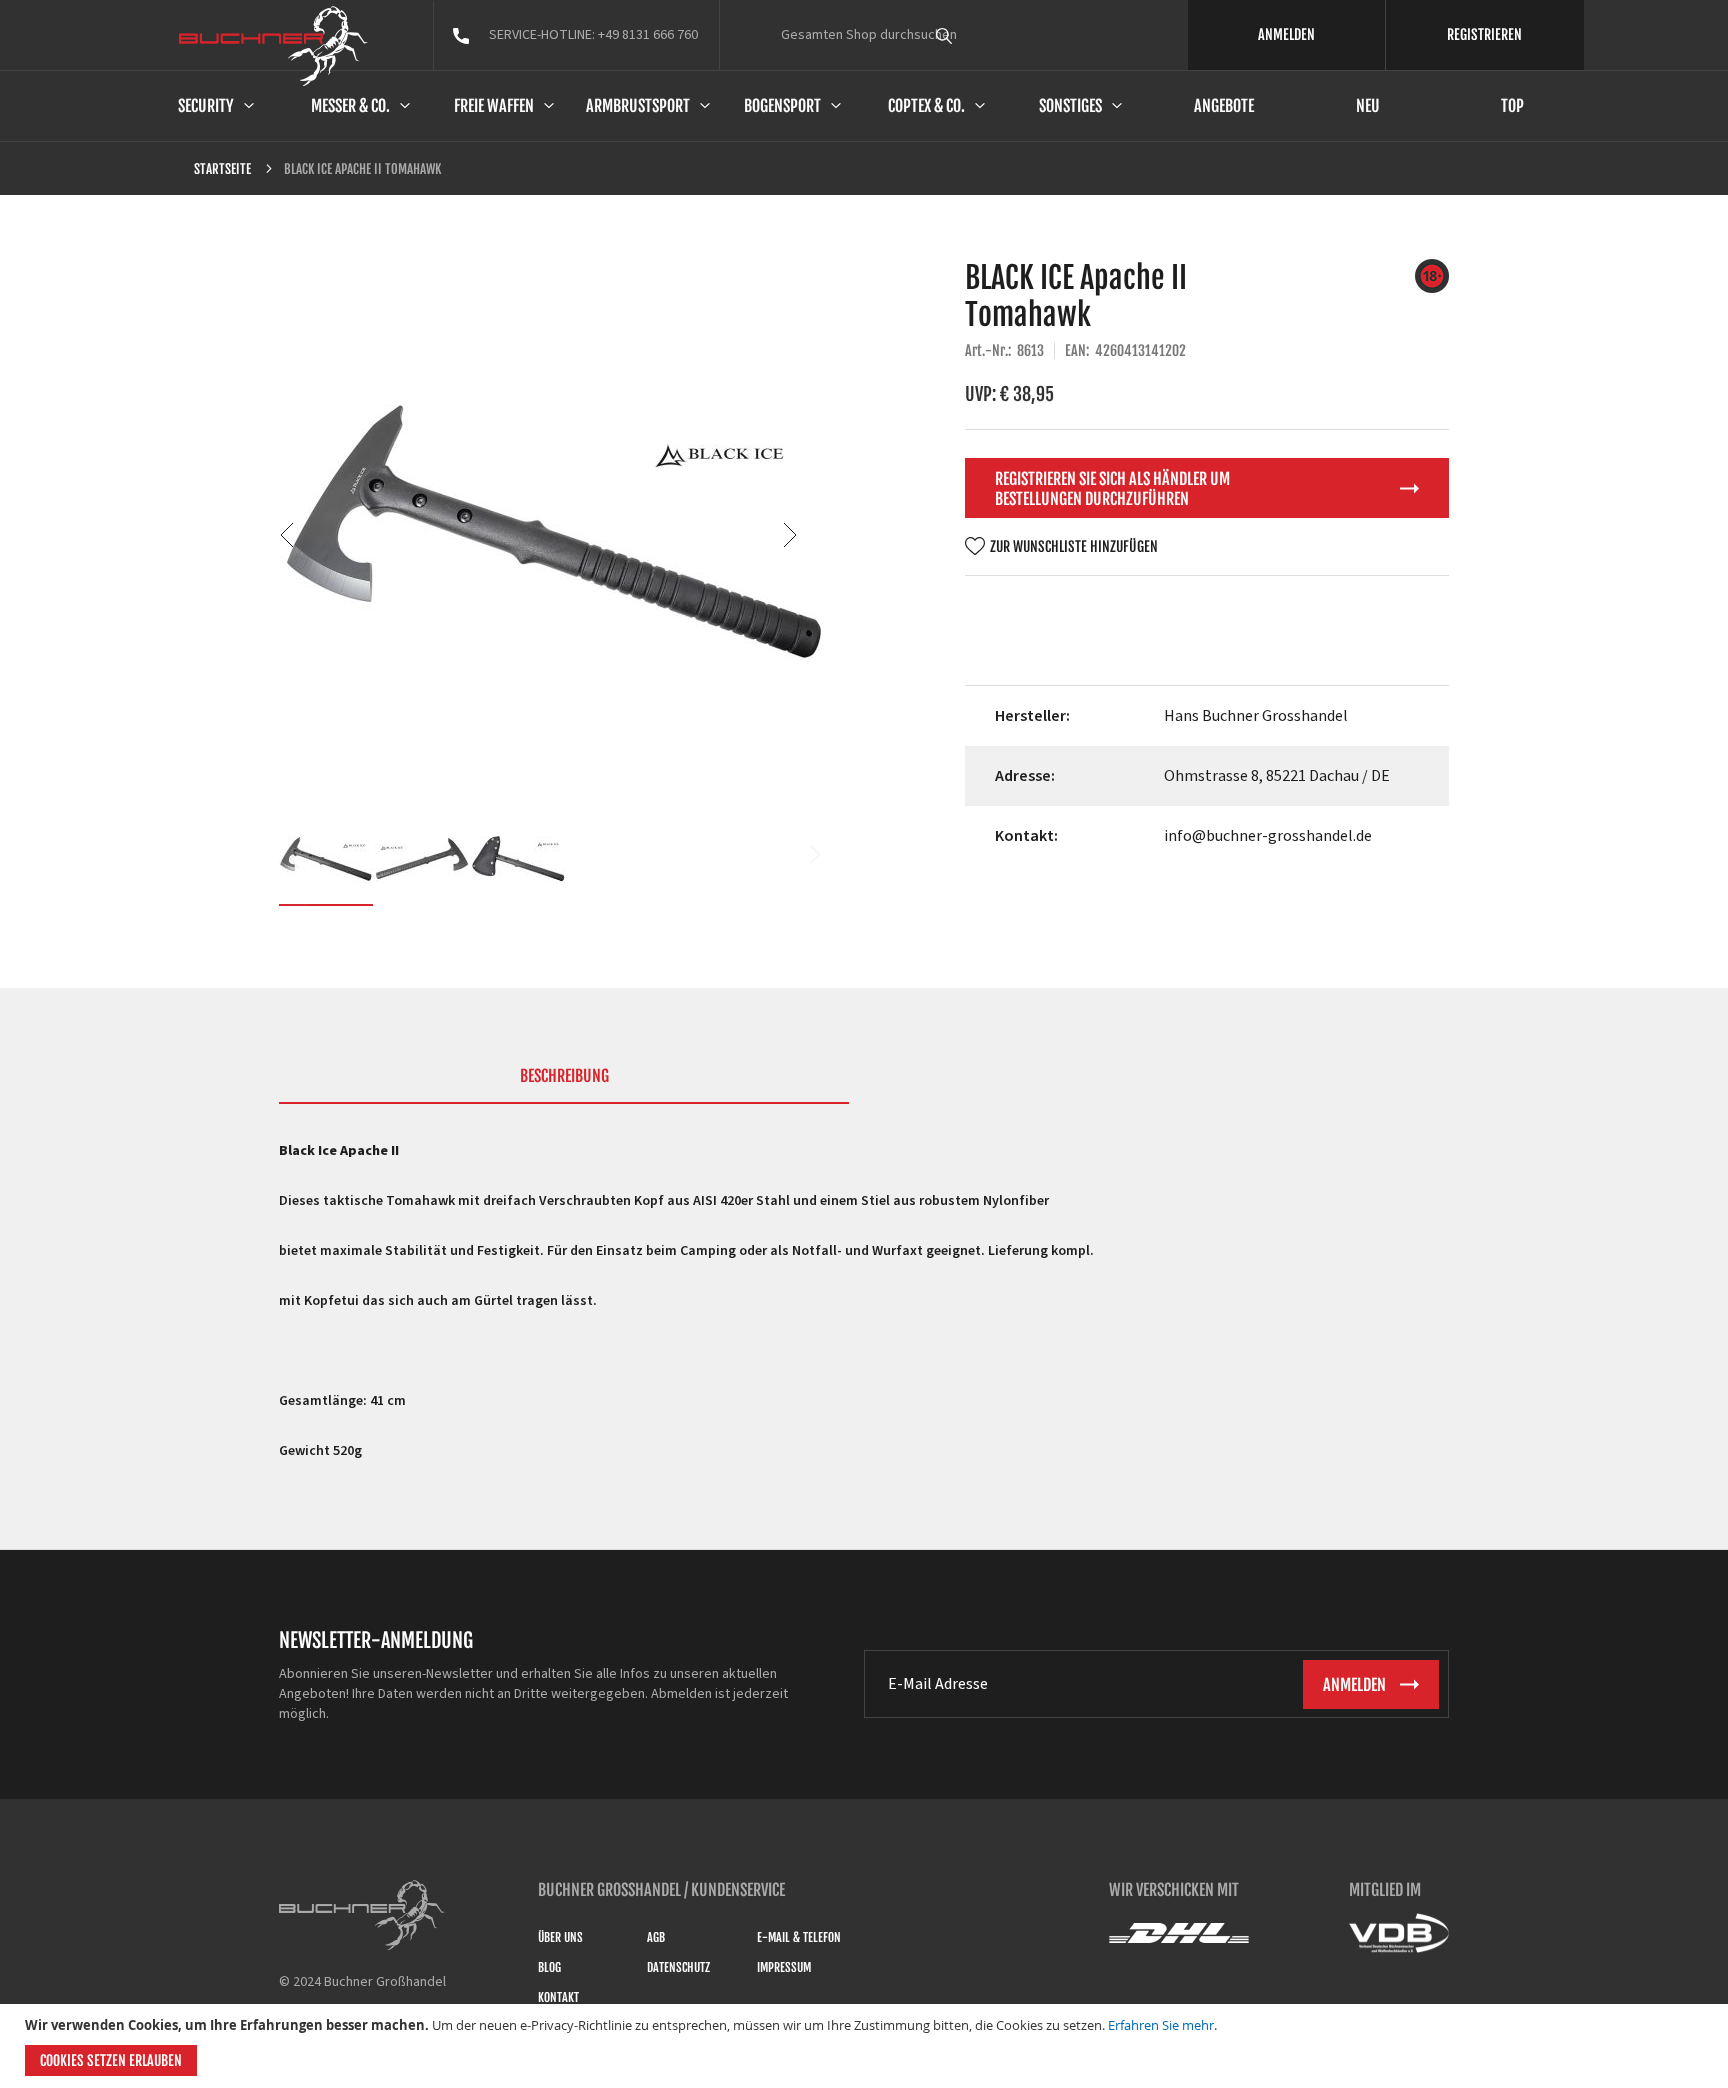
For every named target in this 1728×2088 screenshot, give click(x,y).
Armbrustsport (638, 106)
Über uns (560, 1937)
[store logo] (273, 46)
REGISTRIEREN (1484, 34)
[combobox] (981, 35)
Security (206, 106)
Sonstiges (1070, 106)
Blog (549, 1967)
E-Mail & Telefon (799, 1937)
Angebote (1224, 106)
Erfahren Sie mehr (1161, 2025)
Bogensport (782, 106)
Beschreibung (564, 1076)
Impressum (784, 1967)
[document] (866, 2046)
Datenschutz (678, 1967)
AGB (656, 1937)
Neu (1368, 106)
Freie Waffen (494, 106)
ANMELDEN (1286, 34)
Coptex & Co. (926, 106)
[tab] (564, 1085)
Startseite (222, 169)
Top (1512, 106)
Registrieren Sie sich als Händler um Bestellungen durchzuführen (1112, 489)
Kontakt (558, 1997)
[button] (319, 534)
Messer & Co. (350, 106)
